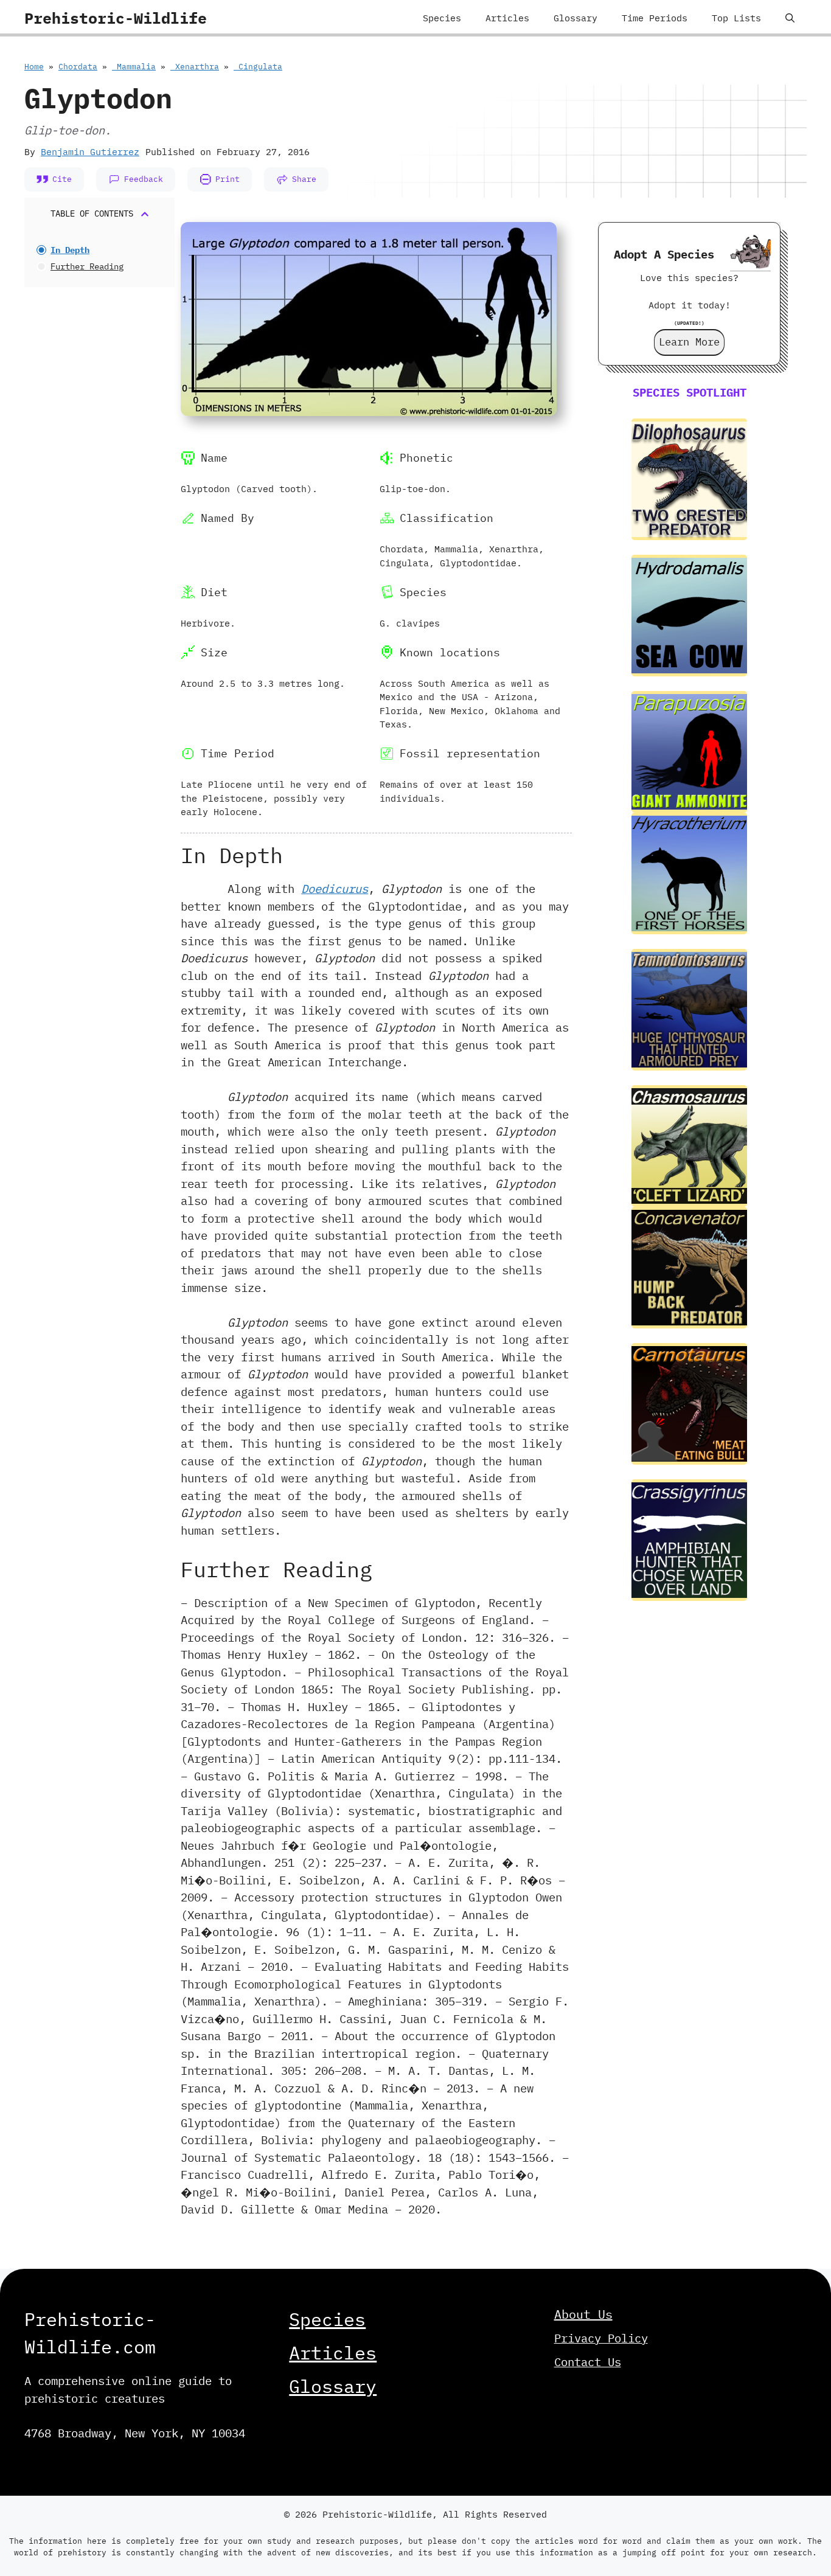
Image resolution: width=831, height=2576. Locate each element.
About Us (583, 2314)
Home (34, 67)
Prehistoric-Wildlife (116, 18)
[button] (790, 18)
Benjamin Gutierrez (90, 152)
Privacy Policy (601, 2338)
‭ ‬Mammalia (134, 67)
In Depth (70, 250)
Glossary (575, 18)
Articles (507, 18)
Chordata (78, 67)
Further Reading (87, 266)
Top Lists (736, 18)
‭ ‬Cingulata (258, 67)
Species (442, 18)
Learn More (689, 342)
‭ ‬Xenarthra (195, 67)
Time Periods (655, 18)
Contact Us (588, 2362)
